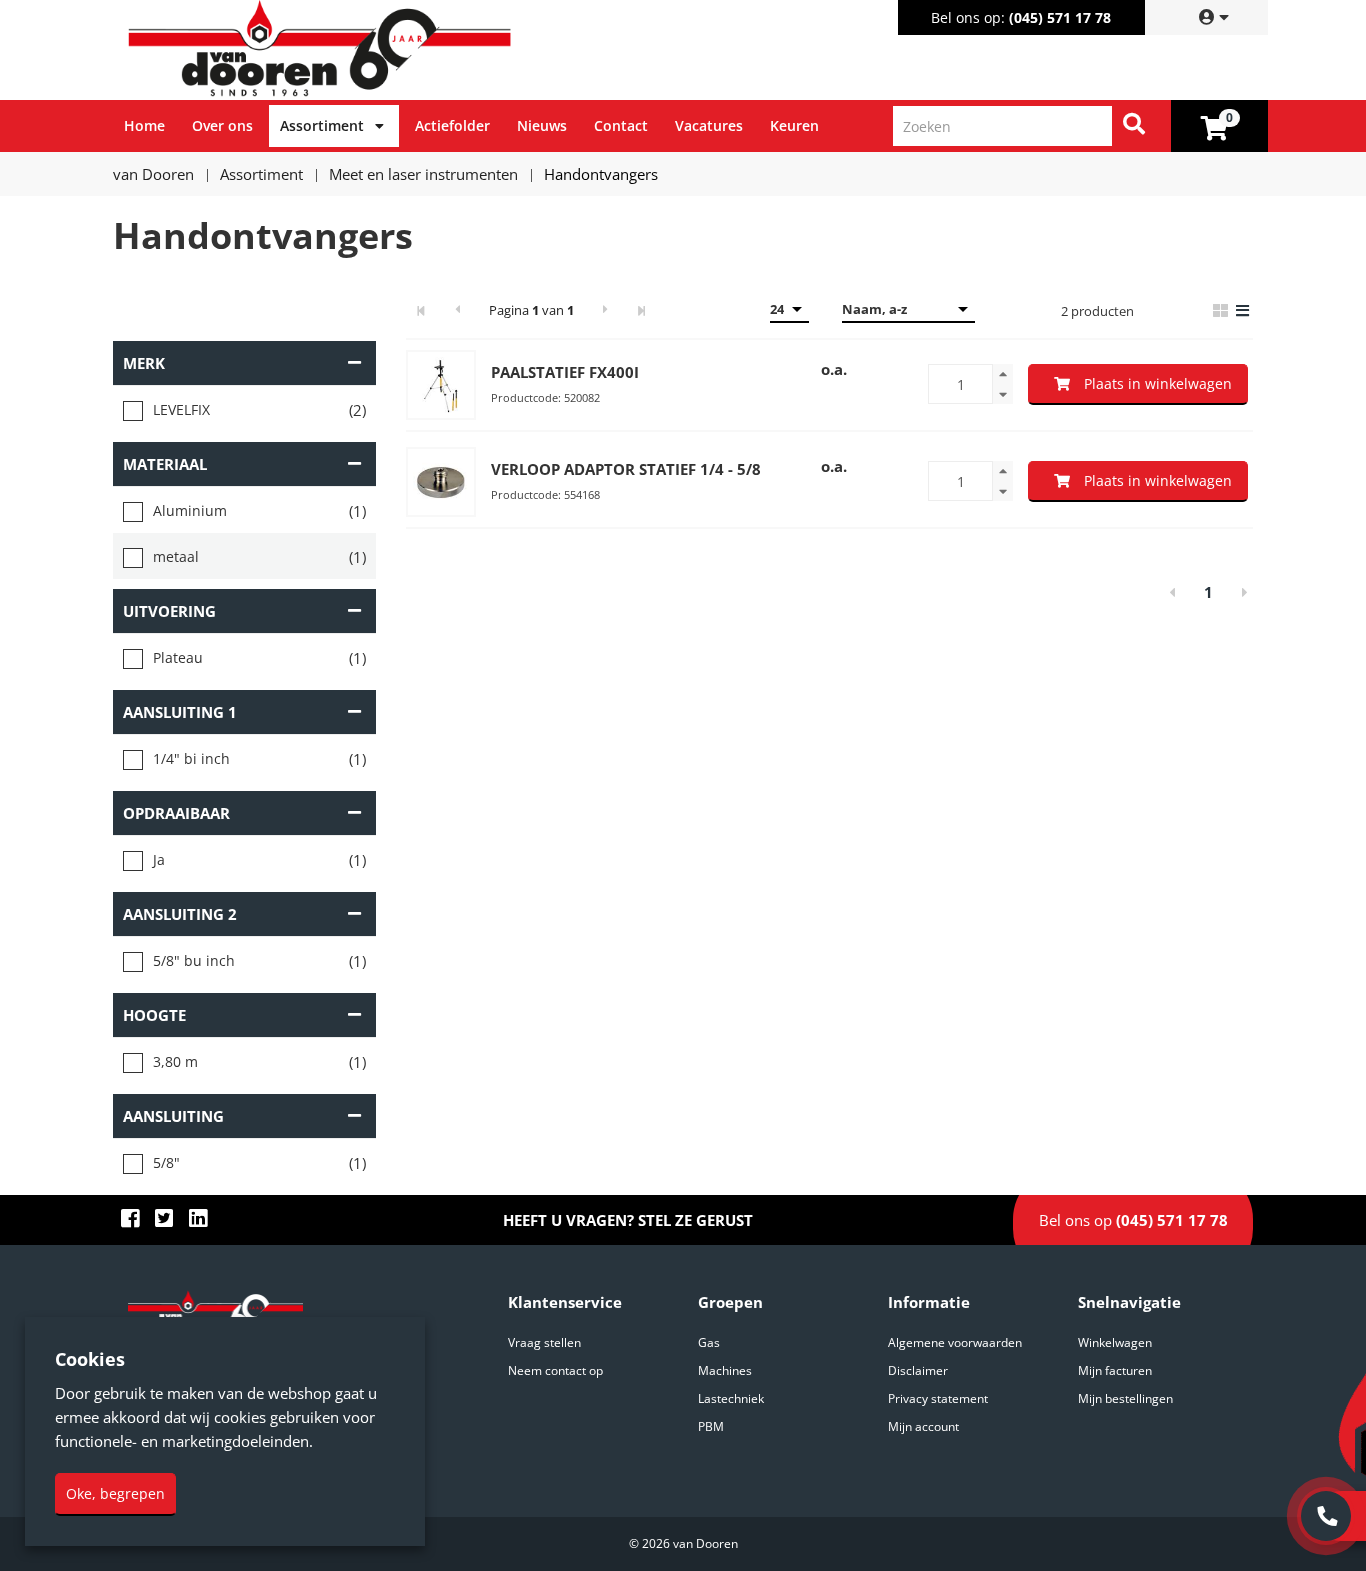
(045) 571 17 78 (1060, 17)
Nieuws (542, 125)
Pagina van (531, 310)
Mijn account (923, 1426)
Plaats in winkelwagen (1158, 383)
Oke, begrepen (115, 1493)
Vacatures (709, 125)
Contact (621, 125)
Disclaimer (918, 1370)
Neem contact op (555, 1370)
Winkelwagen (1115, 1342)
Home (144, 125)
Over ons (222, 125)
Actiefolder (452, 125)
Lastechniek (731, 1398)
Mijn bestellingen (1125, 1398)
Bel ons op (1133, 1220)
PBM (711, 1426)
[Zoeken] (1134, 126)
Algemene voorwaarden (955, 1342)
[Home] (402, 50)
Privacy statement (938, 1398)
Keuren (794, 125)
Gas (709, 1342)
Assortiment (322, 125)
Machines (725, 1370)
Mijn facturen (1115, 1370)
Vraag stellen (544, 1342)
